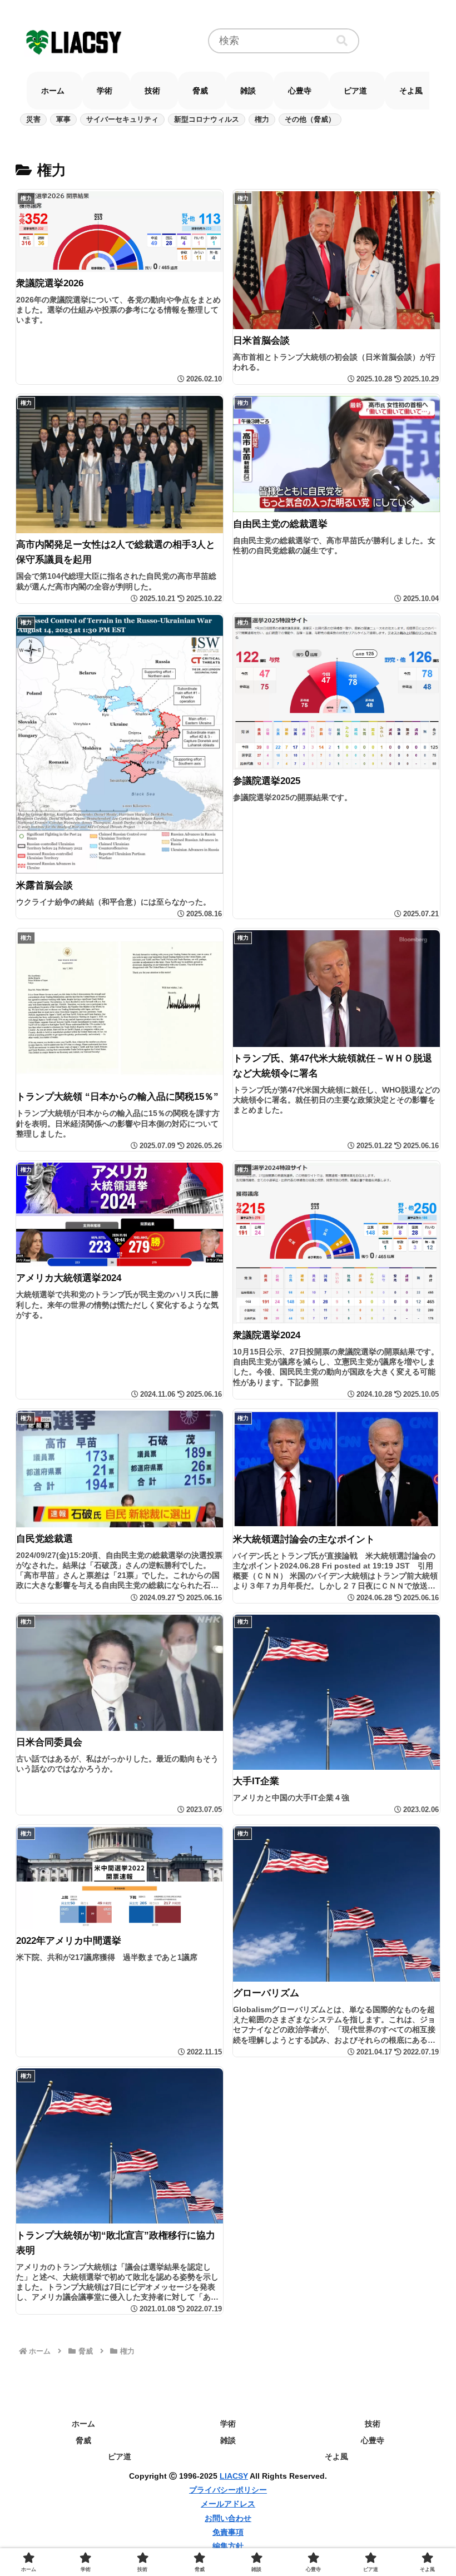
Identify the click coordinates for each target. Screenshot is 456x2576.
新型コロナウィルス (207, 119)
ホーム (83, 2424)
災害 (33, 119)
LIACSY (234, 2476)
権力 (262, 119)
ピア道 (120, 2456)
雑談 (228, 2440)
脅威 (83, 2440)
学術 (228, 2424)
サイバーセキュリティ (122, 119)
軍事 (63, 119)
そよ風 (336, 2456)
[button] (342, 41)
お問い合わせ (228, 2518)
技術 (373, 2424)
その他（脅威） (310, 119)
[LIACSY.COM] (75, 41)
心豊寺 (373, 2440)
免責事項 (228, 2532)
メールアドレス (228, 2504)
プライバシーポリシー (228, 2490)
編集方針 (228, 2546)
